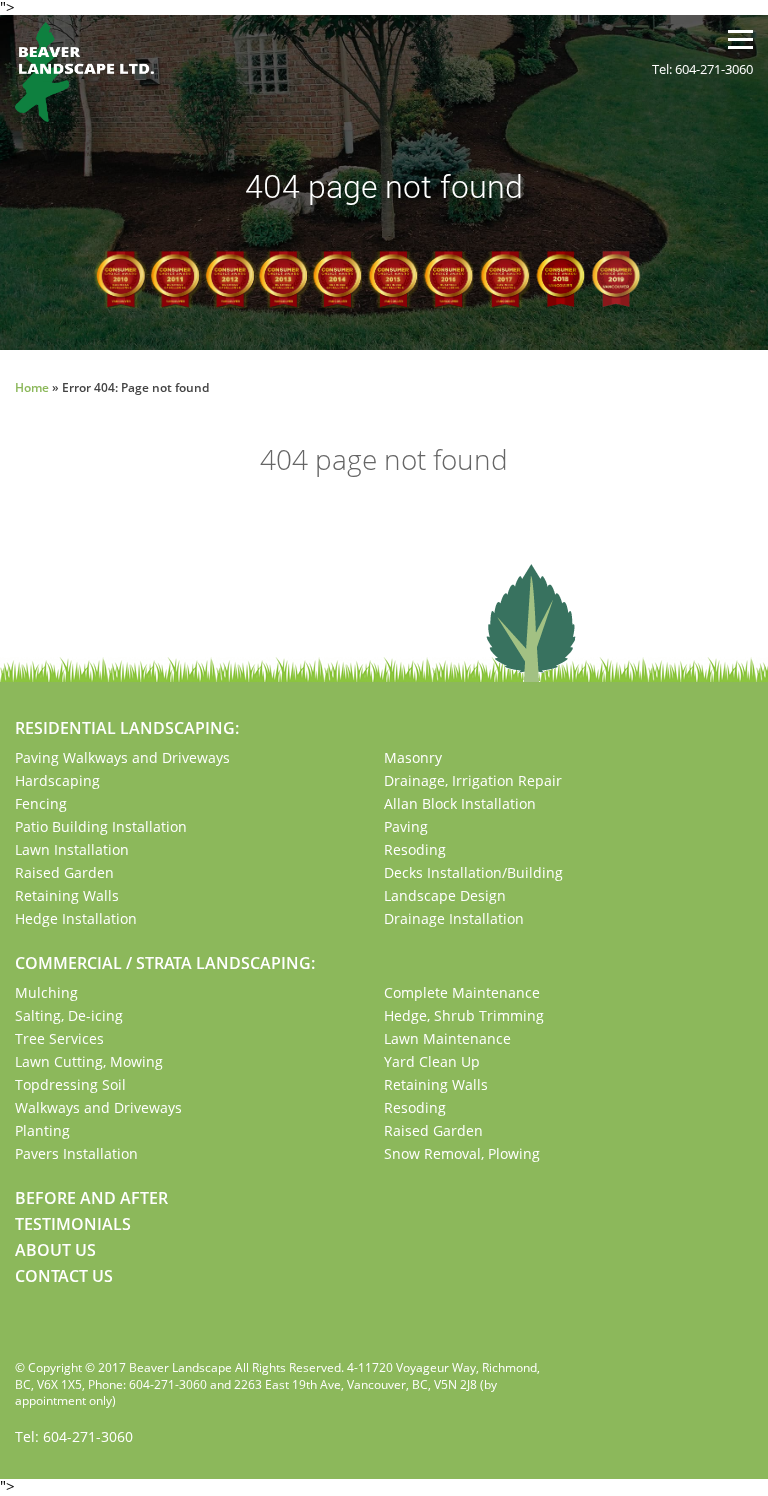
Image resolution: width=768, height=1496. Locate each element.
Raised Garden (64, 872)
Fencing (41, 803)
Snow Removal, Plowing (462, 1153)
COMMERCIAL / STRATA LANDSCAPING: (165, 963)
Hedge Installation (76, 918)
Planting (42, 1130)
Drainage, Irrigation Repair (473, 780)
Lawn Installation (72, 849)
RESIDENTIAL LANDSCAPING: (127, 728)
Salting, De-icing (69, 1015)
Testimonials (73, 1224)
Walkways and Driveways (98, 1107)
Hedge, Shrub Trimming (464, 1015)
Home (32, 387)
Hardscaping (57, 780)
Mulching (46, 992)
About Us (55, 1250)
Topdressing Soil (70, 1084)
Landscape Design (445, 895)
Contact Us (64, 1276)
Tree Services (59, 1038)
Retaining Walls (67, 895)
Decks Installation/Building (473, 872)
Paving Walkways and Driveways (122, 757)
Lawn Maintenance (447, 1038)
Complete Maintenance (462, 992)
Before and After (91, 1198)
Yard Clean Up (432, 1061)
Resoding (415, 849)
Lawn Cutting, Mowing (89, 1061)
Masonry (413, 757)
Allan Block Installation (460, 803)
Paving (406, 826)
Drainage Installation (454, 918)
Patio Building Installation (101, 826)
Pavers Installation (76, 1153)
